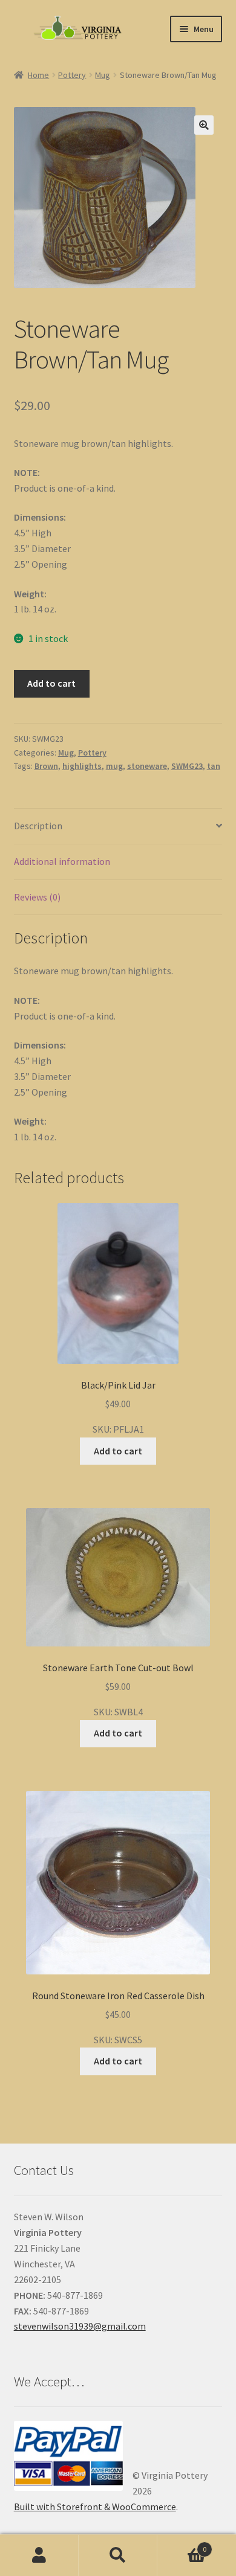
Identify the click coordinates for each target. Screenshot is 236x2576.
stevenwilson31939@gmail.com (80, 2326)
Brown (46, 766)
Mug (103, 75)
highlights (82, 766)
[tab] (118, 827)
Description (38, 826)
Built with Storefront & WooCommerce (95, 2507)
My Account (39, 2555)
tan (214, 766)
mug (114, 766)
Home (38, 75)
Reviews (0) (37, 897)
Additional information (62, 861)
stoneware (147, 766)
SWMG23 (187, 766)
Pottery (72, 75)
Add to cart (51, 683)
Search (118, 2555)
